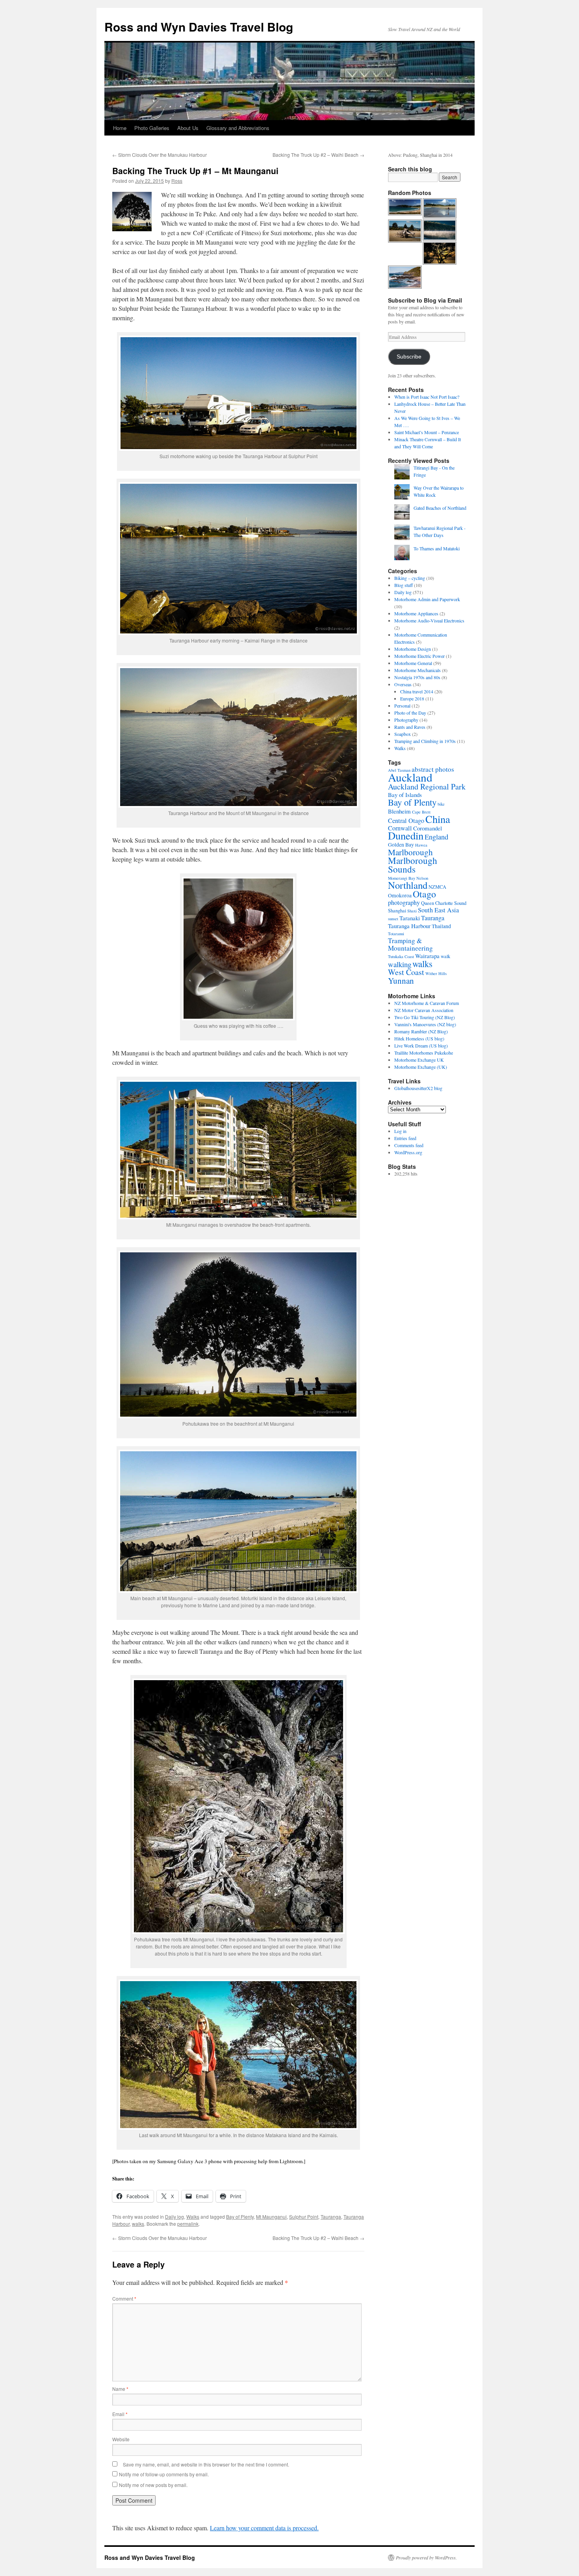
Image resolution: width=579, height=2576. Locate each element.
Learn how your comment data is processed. (264, 2528)
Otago (424, 894)
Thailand (441, 926)
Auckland (410, 777)
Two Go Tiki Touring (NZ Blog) (425, 1017)
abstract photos (433, 769)
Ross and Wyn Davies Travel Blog (199, 27)
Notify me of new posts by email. (153, 2485)
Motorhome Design (413, 649)
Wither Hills (436, 973)
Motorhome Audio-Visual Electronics (429, 620)
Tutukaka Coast (401, 956)
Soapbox (403, 734)
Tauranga (331, 2217)
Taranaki (410, 918)
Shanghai (397, 910)
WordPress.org (408, 1152)
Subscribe (409, 357)
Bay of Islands (405, 795)
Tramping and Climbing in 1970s (425, 741)
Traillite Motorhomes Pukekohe (424, 1053)
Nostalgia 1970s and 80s (417, 677)
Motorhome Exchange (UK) (421, 1067)
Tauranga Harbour (409, 926)
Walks (193, 2217)
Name (120, 2389)
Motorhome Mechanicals (418, 670)
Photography (406, 720)
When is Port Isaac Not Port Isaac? (427, 397)
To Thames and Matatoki (437, 548)
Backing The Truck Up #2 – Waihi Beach (318, 155)
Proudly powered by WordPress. (426, 2557)
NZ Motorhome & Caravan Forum (427, 1003)
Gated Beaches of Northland (440, 508)
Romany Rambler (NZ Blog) (421, 1031)
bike (441, 804)
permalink (188, 2224)
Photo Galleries (152, 128)
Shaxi (412, 911)
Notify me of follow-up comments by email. (164, 2474)
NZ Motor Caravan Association (424, 1010)
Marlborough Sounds (413, 865)
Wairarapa (427, 956)
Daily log (174, 2217)
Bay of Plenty (240, 2217)
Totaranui (396, 934)
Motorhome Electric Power (419, 656)
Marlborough (410, 852)
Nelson (422, 878)
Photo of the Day (410, 713)
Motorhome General (413, 663)
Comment (124, 2298)
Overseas (403, 684)
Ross (177, 181)
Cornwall (400, 828)
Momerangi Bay (402, 878)
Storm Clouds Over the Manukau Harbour (160, 155)
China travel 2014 (417, 691)
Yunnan (401, 981)
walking (400, 964)
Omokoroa (400, 895)
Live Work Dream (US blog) (421, 1046)
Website (121, 2439)
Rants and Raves (410, 727)
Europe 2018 (412, 698)
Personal (402, 706)
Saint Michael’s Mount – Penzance (427, 432)
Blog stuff (404, 585)
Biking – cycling (410, 578)
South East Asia (438, 910)
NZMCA (437, 887)
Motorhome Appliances (416, 613)
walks (138, 2224)
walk (445, 956)
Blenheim (399, 811)
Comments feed (409, 1145)
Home (120, 128)
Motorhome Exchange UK (419, 1060)
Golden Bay (401, 845)
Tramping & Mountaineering (410, 944)
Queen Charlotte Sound (444, 903)
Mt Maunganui (271, 2217)
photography (404, 903)
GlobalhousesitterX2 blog (418, 1088)
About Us (188, 128)
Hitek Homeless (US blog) (419, 1038)
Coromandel (428, 828)
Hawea (421, 845)
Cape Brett (421, 812)
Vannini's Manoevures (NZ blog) (425, 1024)
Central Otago (406, 821)
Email (120, 2414)
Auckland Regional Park (427, 787)
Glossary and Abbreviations (238, 128)
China (438, 819)
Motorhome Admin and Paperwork (427, 599)
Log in (400, 1131)
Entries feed (405, 1138)
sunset (393, 919)
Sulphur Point (304, 2217)
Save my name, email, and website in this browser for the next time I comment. (206, 2464)
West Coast (406, 972)
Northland (408, 885)
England (436, 837)
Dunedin (406, 835)
